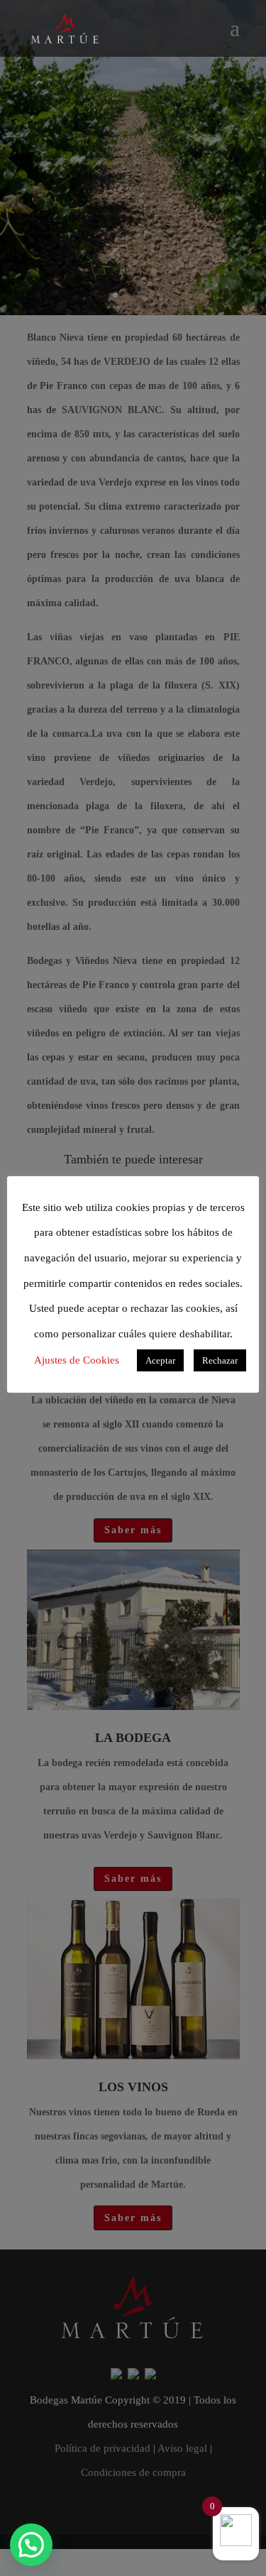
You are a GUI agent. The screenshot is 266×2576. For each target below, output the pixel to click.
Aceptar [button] (160, 1360)
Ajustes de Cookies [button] (77, 1360)
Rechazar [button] (220, 1360)
